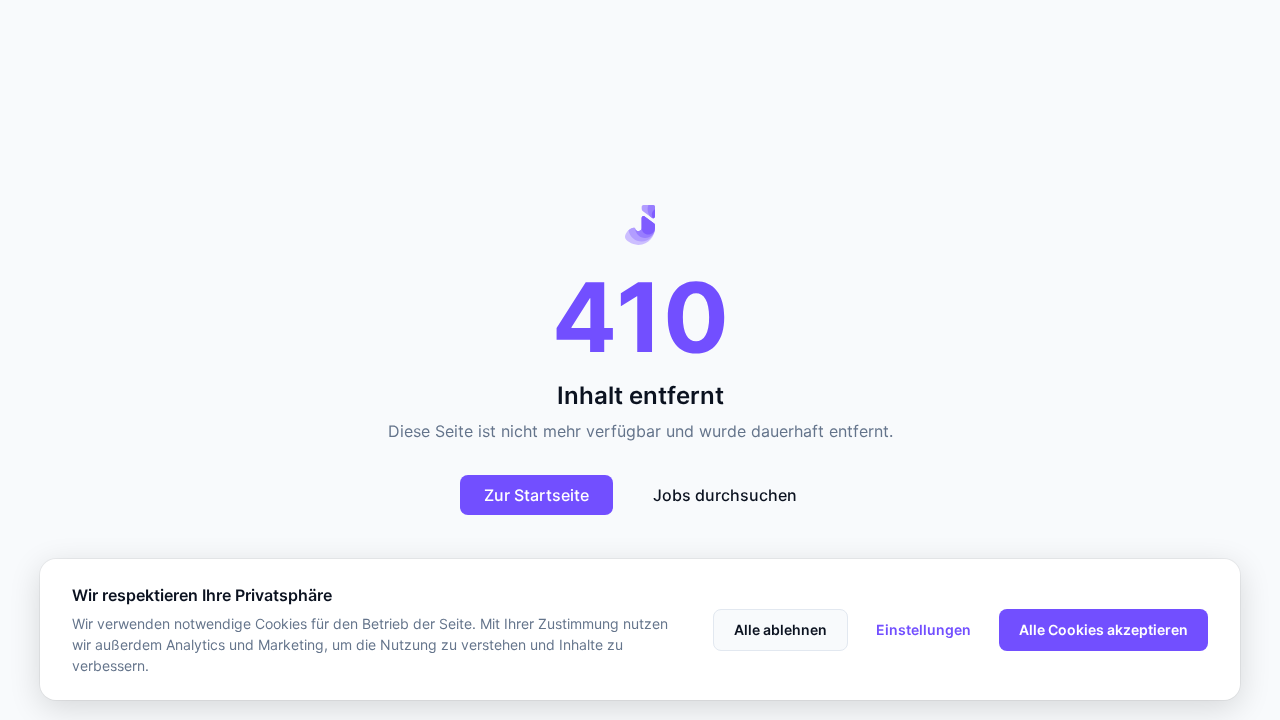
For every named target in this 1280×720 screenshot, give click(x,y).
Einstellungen (923, 629)
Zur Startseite (536, 495)
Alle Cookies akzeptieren (1103, 629)
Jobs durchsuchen (725, 495)
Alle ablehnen (780, 629)
